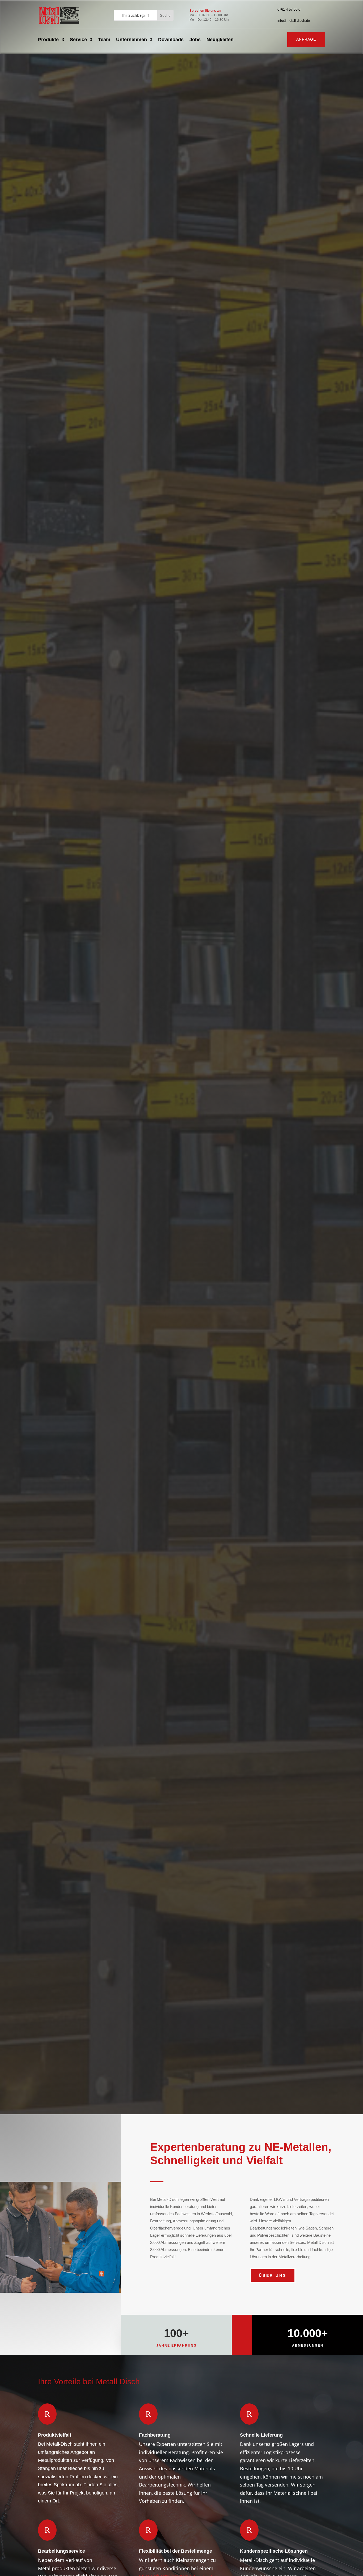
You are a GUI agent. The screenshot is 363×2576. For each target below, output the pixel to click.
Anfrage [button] (306, 39)
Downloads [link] (171, 40)
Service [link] (78, 40)
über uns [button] (273, 2275)
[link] (59, 24)
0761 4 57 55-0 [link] (289, 9)
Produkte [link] (48, 40)
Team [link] (104, 40)
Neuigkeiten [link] (220, 40)
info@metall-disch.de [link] (294, 21)
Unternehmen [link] (132, 40)
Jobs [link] (195, 40)
